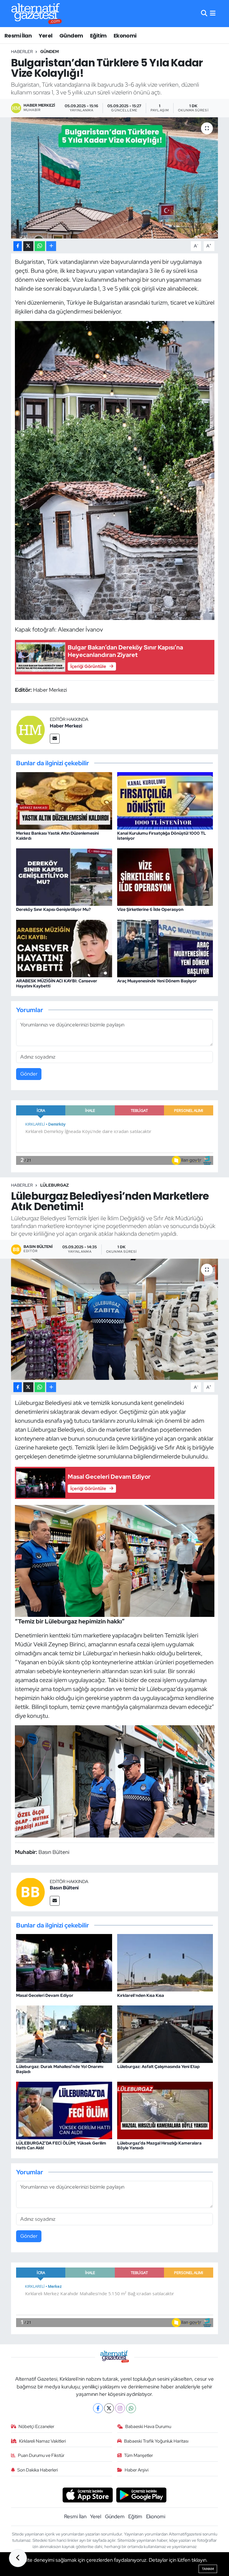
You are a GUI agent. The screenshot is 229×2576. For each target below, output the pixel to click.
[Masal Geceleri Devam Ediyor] (64, 1962)
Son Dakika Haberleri (38, 2470)
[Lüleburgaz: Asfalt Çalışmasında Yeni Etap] (165, 2034)
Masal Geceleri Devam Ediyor (45, 1995)
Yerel (46, 36)
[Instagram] (120, 2408)
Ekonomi (125, 36)
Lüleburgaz (55, 1185)
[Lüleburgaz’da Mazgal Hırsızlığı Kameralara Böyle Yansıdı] (165, 2110)
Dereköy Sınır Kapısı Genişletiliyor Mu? (53, 909)
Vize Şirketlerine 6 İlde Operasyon (150, 909)
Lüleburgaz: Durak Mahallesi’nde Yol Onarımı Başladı (60, 2069)
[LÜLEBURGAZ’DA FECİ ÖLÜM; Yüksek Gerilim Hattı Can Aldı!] (64, 2110)
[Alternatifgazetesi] (37, 14)
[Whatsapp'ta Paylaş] (40, 246)
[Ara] (204, 13)
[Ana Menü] (213, 13)
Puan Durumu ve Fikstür (41, 2455)
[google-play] (141, 2494)
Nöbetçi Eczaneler (36, 2427)
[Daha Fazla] (51, 246)
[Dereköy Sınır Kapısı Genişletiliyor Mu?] (64, 877)
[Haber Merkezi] (30, 729)
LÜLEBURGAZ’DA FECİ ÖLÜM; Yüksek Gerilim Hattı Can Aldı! (61, 2146)
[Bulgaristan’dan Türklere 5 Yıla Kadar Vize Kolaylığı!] (115, 178)
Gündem (71, 36)
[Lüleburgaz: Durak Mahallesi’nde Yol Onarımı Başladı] (64, 2034)
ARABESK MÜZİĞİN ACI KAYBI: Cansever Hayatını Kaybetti (57, 983)
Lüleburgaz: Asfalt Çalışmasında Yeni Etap (158, 2067)
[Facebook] (98, 2408)
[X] (109, 2408)
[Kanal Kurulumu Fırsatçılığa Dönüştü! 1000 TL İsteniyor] (165, 800)
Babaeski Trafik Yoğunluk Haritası (156, 2441)
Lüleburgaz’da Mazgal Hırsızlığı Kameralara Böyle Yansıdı (159, 2146)
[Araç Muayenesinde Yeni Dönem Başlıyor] (165, 948)
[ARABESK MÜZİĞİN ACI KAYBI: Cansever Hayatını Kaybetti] (64, 948)
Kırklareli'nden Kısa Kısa (141, 1995)
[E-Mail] (55, 739)
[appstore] (88, 2494)
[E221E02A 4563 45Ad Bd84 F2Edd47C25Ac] (115, 470)
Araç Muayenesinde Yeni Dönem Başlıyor (157, 981)
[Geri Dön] (18, 2558)
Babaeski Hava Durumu (148, 2427)
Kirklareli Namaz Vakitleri (42, 2441)
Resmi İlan (18, 36)
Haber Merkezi (66, 726)
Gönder (29, 1074)
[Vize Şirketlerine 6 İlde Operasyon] (165, 877)
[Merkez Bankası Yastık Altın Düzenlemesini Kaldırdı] (64, 800)
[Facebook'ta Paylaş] (18, 246)
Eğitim (98, 36)
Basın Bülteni (64, 1888)
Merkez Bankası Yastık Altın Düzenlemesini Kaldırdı (57, 836)
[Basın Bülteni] (30, 1891)
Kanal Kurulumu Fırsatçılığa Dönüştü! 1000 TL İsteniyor (162, 836)
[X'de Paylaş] (28, 246)
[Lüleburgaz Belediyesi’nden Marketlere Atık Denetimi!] (115, 1319)
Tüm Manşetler (139, 2455)
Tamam (208, 2569)
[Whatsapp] (131, 2408)
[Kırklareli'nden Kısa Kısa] (165, 1962)
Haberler (22, 52)
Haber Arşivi (137, 2470)
